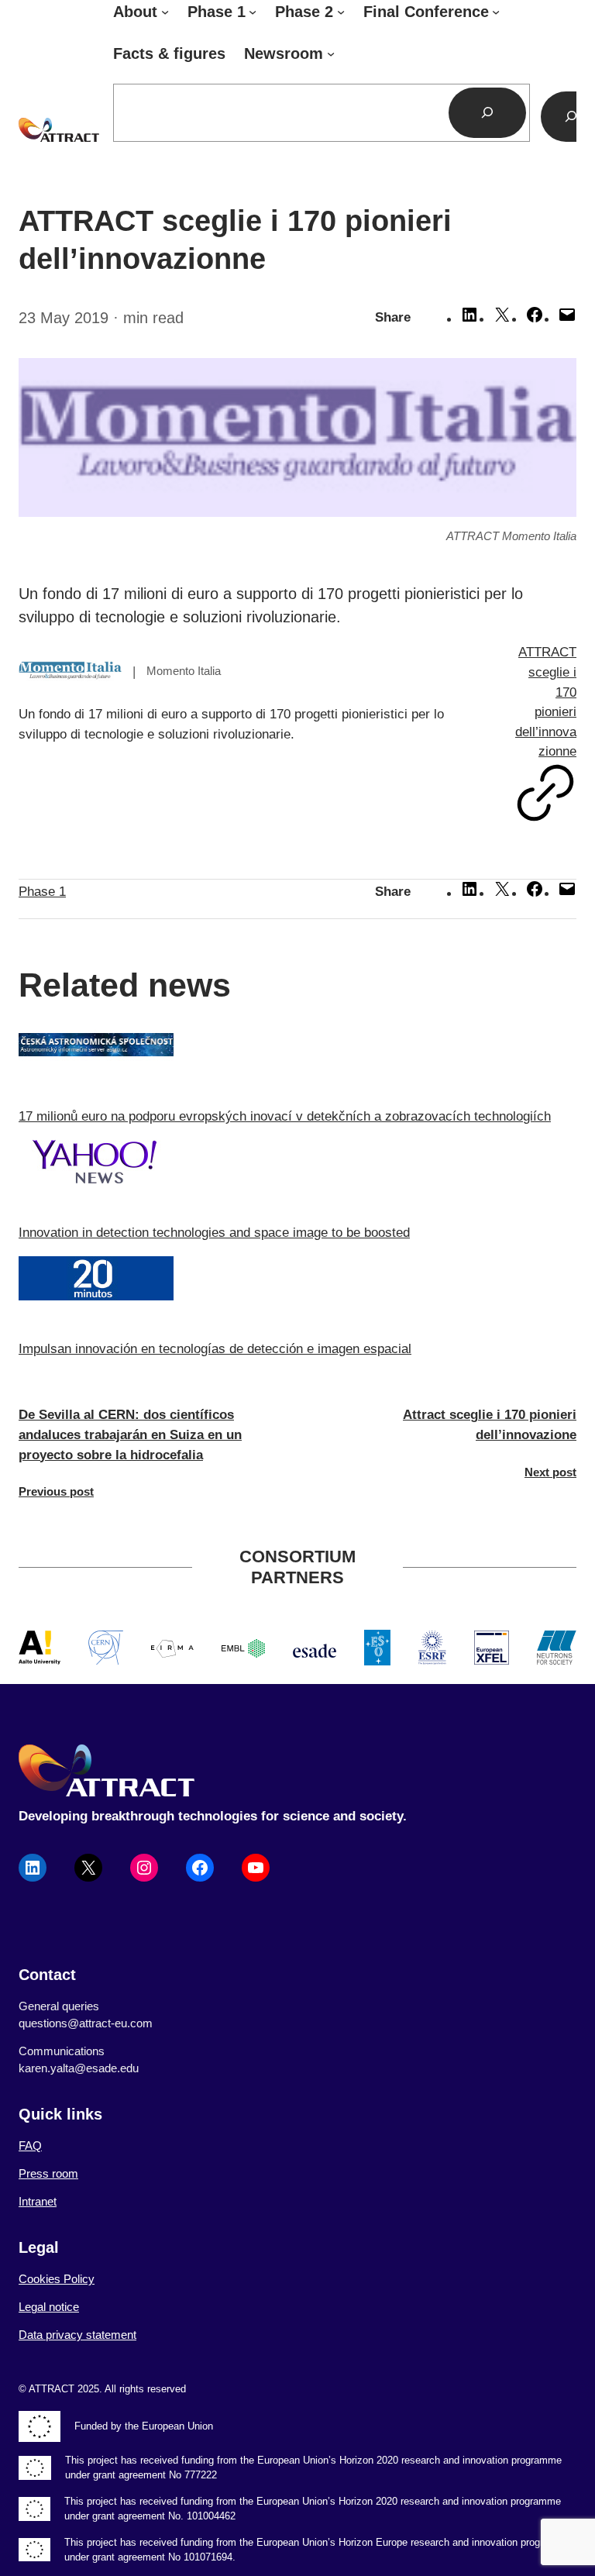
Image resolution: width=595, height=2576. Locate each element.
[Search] (488, 113)
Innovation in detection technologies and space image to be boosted (214, 1233)
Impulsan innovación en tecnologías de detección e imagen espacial (215, 1349)
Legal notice (49, 2307)
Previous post (56, 1492)
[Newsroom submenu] (331, 53)
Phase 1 (42, 892)
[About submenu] (165, 12)
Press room (48, 2174)
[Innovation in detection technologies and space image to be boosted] (297, 1165)
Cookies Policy (57, 2279)
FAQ (30, 2146)
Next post (550, 1472)
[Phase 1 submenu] (253, 12)
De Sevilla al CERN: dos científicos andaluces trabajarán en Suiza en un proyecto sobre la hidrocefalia (130, 1434)
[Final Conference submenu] (496, 12)
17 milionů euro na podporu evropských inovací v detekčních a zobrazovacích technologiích (285, 1116)
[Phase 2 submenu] (341, 12)
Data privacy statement (77, 2335)
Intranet (38, 2202)
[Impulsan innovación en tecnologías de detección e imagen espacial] (297, 1281)
